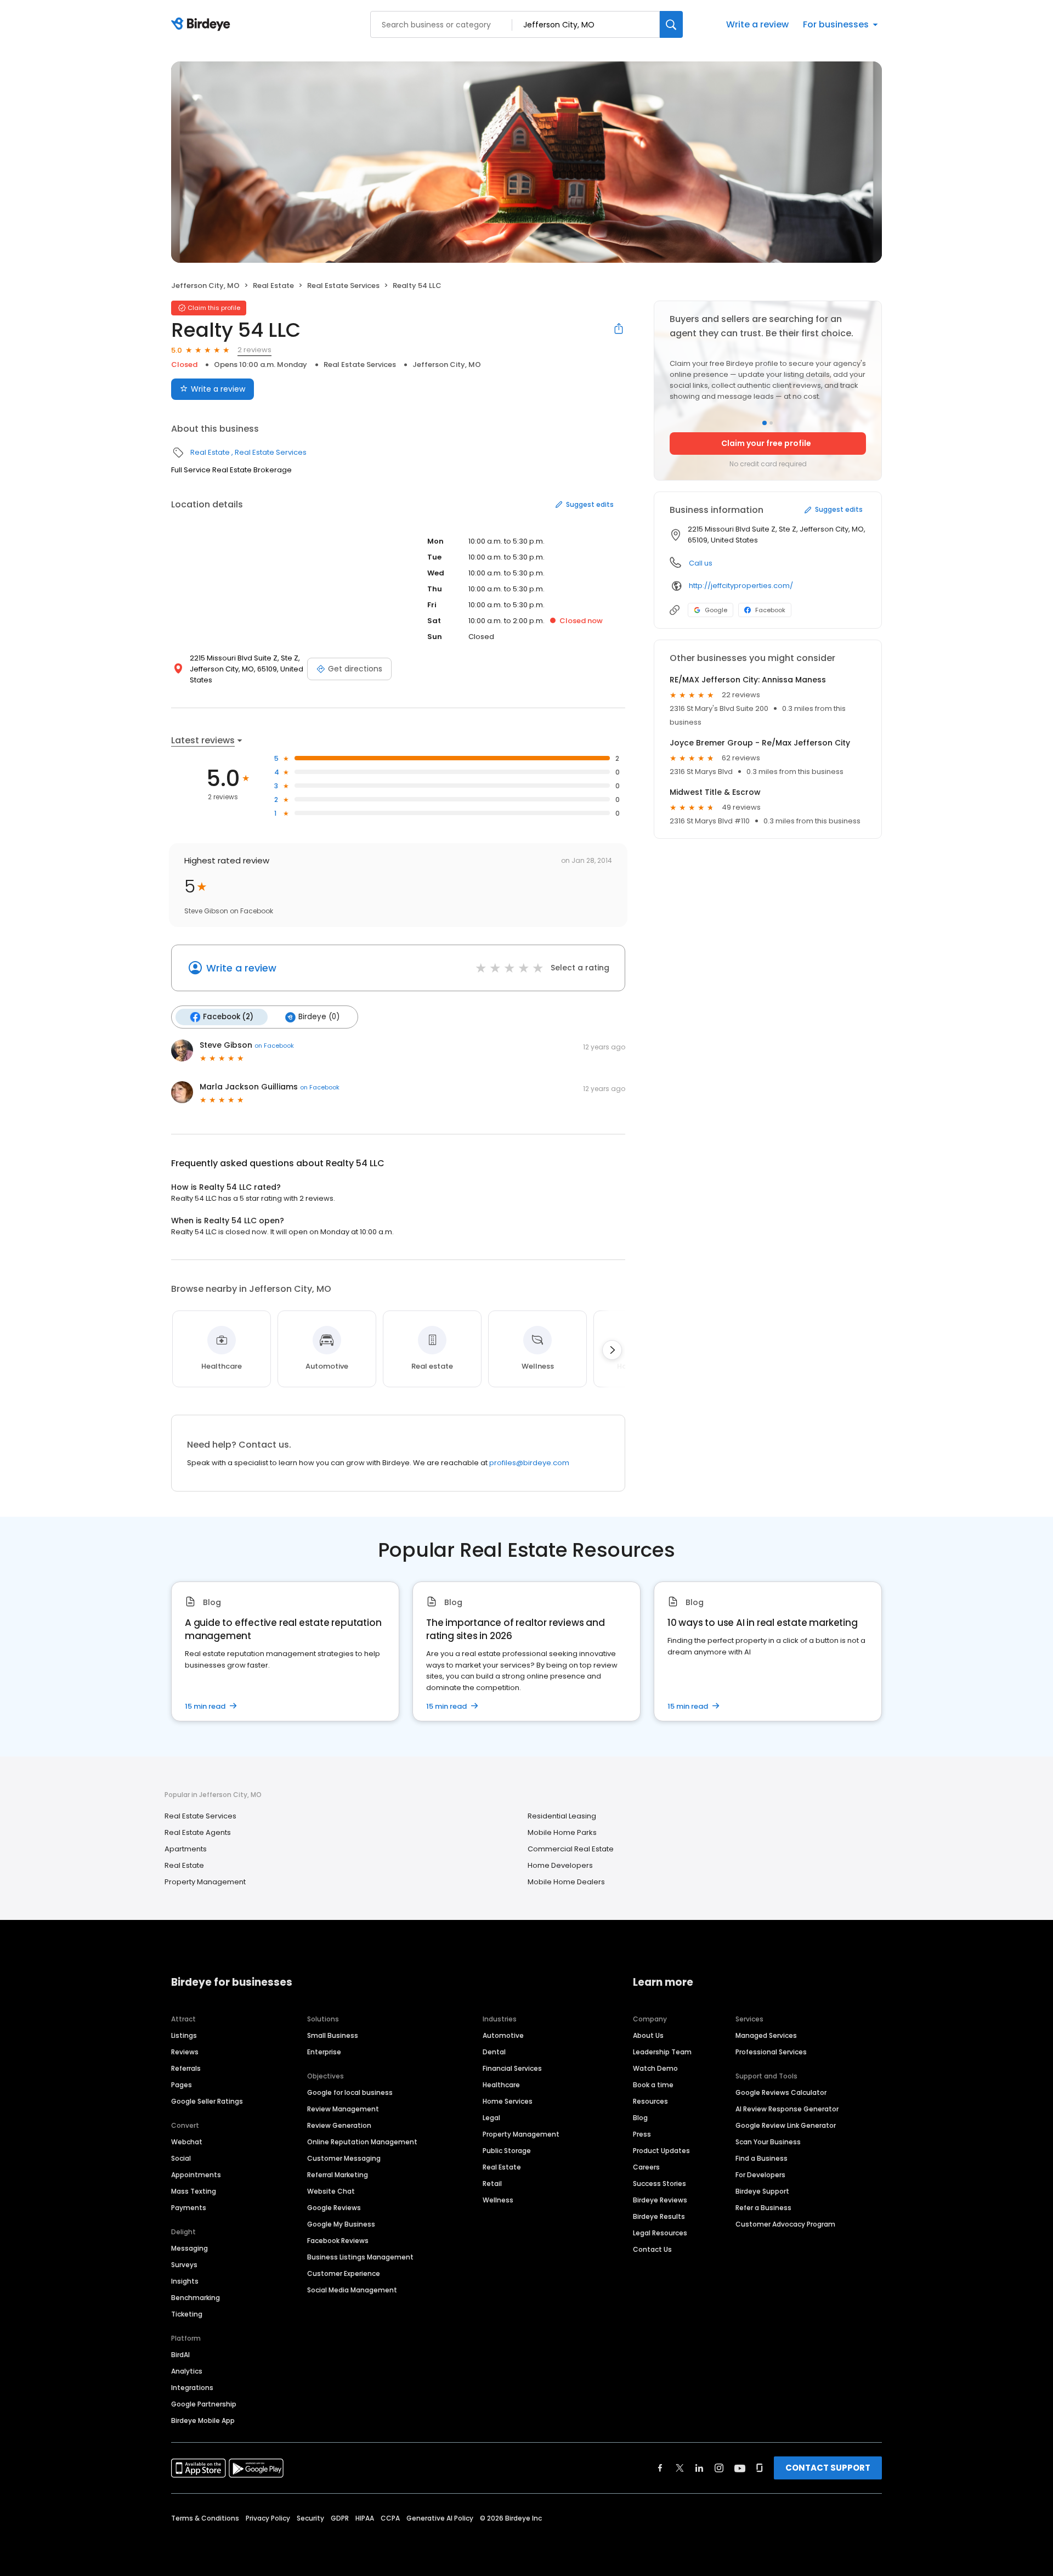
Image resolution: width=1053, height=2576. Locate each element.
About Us (648, 2035)
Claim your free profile (766, 443)
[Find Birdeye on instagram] (719, 2468)
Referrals (186, 2068)
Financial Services (512, 2068)
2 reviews (254, 350)
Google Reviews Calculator (781, 2092)
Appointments (196, 2175)
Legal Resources (660, 2233)
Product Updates (661, 2151)
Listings (184, 2035)
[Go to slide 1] (765, 423)
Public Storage (507, 2151)
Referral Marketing (338, 2175)
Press (642, 2134)
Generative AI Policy (440, 2518)
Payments (189, 2208)
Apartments (186, 1849)
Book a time (653, 2085)
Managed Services (766, 2035)
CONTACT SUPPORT (828, 2468)
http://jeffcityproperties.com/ (741, 586)
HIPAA (365, 2518)
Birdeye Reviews (660, 2200)
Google (716, 610)
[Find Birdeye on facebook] (660, 2468)
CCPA (390, 2518)
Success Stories (659, 2184)
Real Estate (273, 286)
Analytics (187, 2371)
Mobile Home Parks (562, 1832)
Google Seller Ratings (207, 2101)
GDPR (340, 2518)
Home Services (508, 2101)
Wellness (498, 2200)
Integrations (192, 2388)
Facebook (770, 610)
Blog (640, 2118)
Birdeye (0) (319, 1017)
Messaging (189, 2248)
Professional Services (771, 2052)
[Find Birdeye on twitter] (680, 2468)
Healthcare (501, 2085)
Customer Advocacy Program (785, 2224)
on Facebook (274, 1046)
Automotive (503, 2035)
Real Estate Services (343, 286)
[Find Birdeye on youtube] (740, 2468)
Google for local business (350, 2092)
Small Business (333, 2035)
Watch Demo (655, 2068)
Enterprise (324, 2052)
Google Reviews (334, 2208)
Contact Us (652, 2249)
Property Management (205, 1882)
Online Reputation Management (362, 2142)
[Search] (671, 24)
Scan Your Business (768, 2142)
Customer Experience (344, 2273)
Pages (182, 2085)
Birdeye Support (762, 2191)
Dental (494, 2052)
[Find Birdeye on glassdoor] (760, 2468)
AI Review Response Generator (787, 2109)
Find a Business (762, 2158)
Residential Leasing (562, 1816)
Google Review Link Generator (786, 2125)
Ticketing (187, 2314)
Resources (650, 2101)
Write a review (757, 24)
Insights (185, 2281)
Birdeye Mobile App (203, 2420)
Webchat (187, 2142)
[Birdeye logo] (203, 25)
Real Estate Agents (198, 1832)
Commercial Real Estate (571, 1849)
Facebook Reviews (338, 2241)
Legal (491, 2118)
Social (181, 2158)
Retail (492, 2184)
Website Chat (331, 2191)
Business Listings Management (360, 2257)
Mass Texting (194, 2191)
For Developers (760, 2175)
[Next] (612, 1350)
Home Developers (560, 1865)
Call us (701, 563)
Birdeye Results (659, 2216)
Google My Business (341, 2224)
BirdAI (180, 2355)
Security (310, 2518)
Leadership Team (662, 2052)
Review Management (343, 2109)
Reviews (185, 2052)
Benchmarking (196, 2298)
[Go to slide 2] (771, 423)
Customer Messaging (344, 2158)
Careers (646, 2167)
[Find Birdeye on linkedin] (699, 2468)
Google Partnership (204, 2404)
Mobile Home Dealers (566, 1882)
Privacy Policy (268, 2518)
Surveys (184, 2265)
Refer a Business (763, 2208)
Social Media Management (352, 2290)
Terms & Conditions (205, 2518)
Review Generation (339, 2125)
